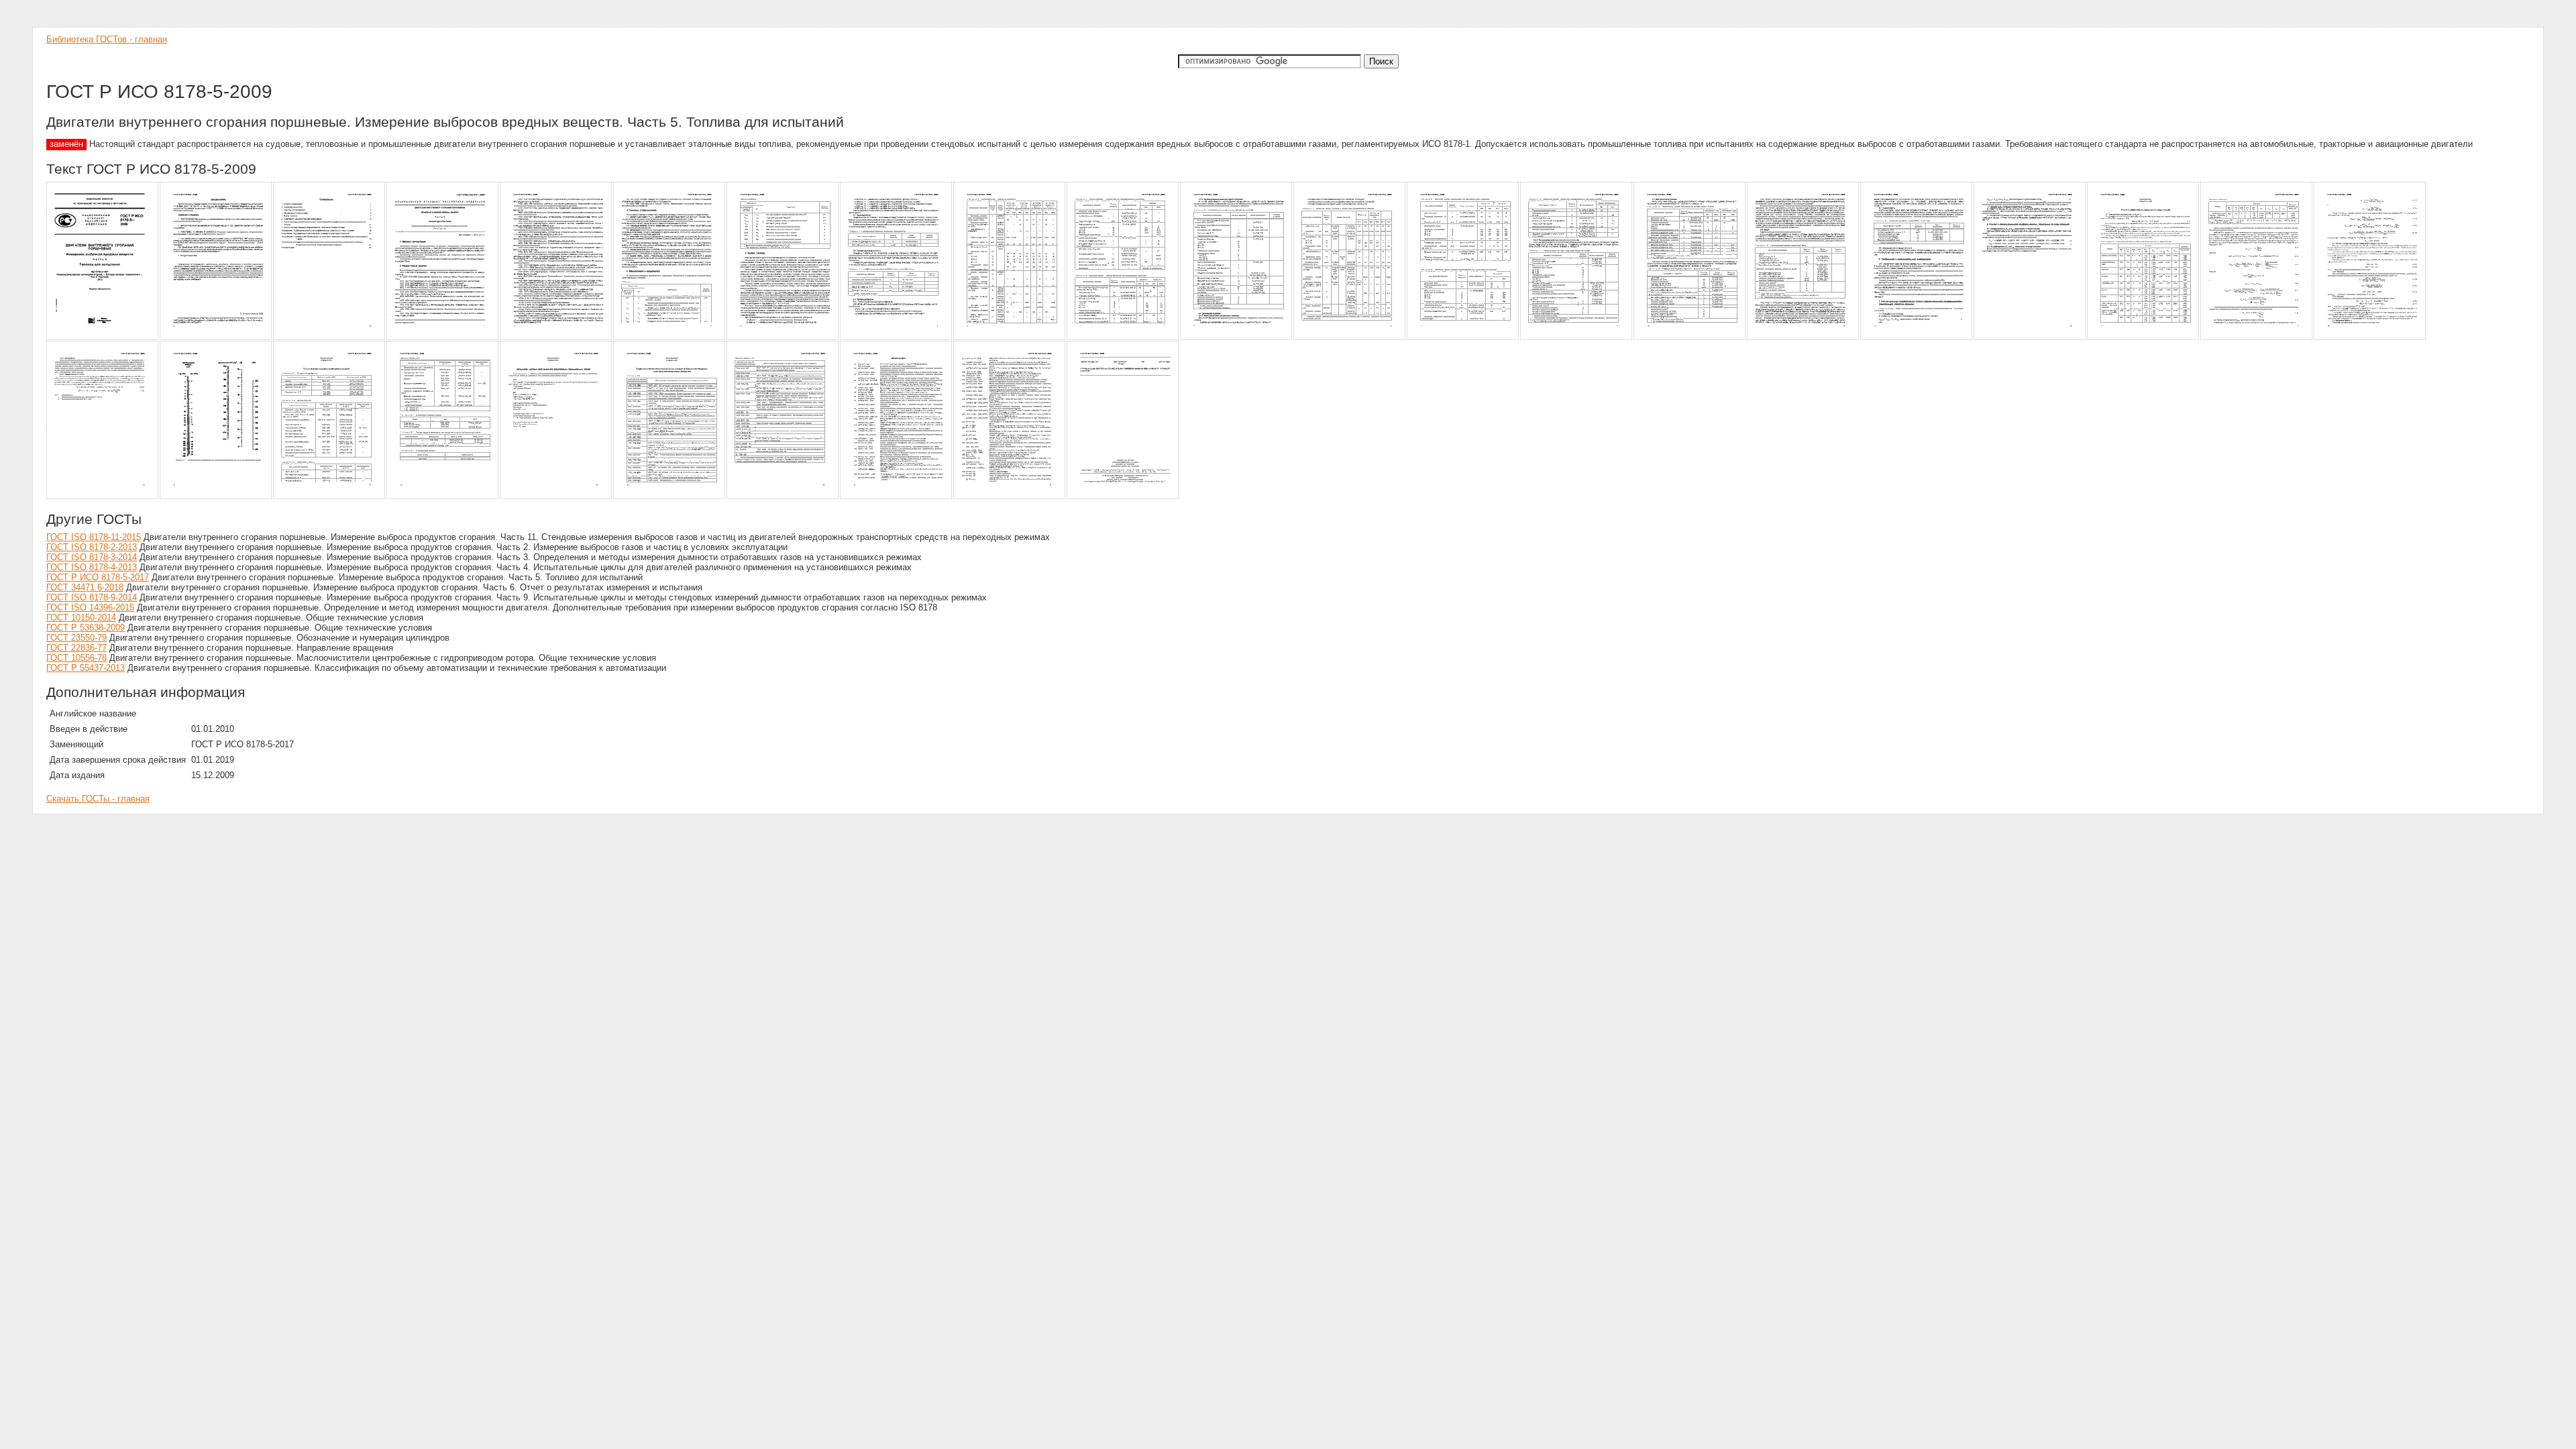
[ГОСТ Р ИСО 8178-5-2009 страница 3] (330, 338)
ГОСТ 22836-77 (76, 648)
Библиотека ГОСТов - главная (107, 39)
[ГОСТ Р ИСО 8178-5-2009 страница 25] (443, 497)
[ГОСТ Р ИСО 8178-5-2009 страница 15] (1690, 338)
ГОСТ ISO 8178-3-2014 (92, 557)
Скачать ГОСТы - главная (98, 799)
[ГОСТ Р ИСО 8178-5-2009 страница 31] (1123, 497)
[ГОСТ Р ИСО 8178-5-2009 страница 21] (2370, 338)
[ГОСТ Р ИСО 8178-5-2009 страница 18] (2030, 338)
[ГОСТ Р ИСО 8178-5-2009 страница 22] (103, 497)
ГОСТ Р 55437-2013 (86, 668)
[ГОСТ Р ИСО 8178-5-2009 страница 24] (330, 497)
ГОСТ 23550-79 (76, 638)
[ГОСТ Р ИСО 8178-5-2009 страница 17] (1917, 338)
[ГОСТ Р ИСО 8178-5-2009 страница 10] (1123, 338)
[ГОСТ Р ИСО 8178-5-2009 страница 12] (1350, 338)
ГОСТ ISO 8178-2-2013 (92, 547)
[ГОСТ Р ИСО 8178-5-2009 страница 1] (103, 338)
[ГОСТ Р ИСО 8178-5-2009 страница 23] (216, 497)
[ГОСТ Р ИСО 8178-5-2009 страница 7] (783, 338)
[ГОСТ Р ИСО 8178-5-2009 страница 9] (1010, 338)
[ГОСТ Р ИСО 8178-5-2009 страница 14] (1577, 338)
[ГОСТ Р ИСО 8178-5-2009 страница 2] (216, 338)
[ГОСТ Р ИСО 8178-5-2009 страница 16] (1804, 338)
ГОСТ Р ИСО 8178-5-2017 (98, 577)
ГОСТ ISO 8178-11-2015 (94, 537)
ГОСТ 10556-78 (76, 658)
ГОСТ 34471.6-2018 (85, 587)
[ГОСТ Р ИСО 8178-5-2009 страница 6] (670, 338)
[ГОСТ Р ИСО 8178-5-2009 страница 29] (897, 497)
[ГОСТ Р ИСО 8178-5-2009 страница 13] (1463, 338)
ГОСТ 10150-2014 (81, 618)
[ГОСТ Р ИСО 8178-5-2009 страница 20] (2257, 338)
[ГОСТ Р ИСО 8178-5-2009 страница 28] (783, 497)
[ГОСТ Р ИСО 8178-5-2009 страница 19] (2144, 338)
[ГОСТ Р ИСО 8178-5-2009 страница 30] (1010, 497)
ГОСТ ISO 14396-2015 (90, 607)
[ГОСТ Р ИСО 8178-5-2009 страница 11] (1237, 338)
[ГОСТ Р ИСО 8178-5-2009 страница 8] (897, 338)
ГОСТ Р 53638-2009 (86, 628)
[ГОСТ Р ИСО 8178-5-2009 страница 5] (556, 338)
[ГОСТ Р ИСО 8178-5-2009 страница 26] (556, 497)
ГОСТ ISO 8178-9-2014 (92, 597)
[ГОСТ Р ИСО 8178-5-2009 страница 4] (443, 338)
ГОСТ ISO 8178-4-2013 (92, 567)
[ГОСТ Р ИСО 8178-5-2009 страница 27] (670, 497)
